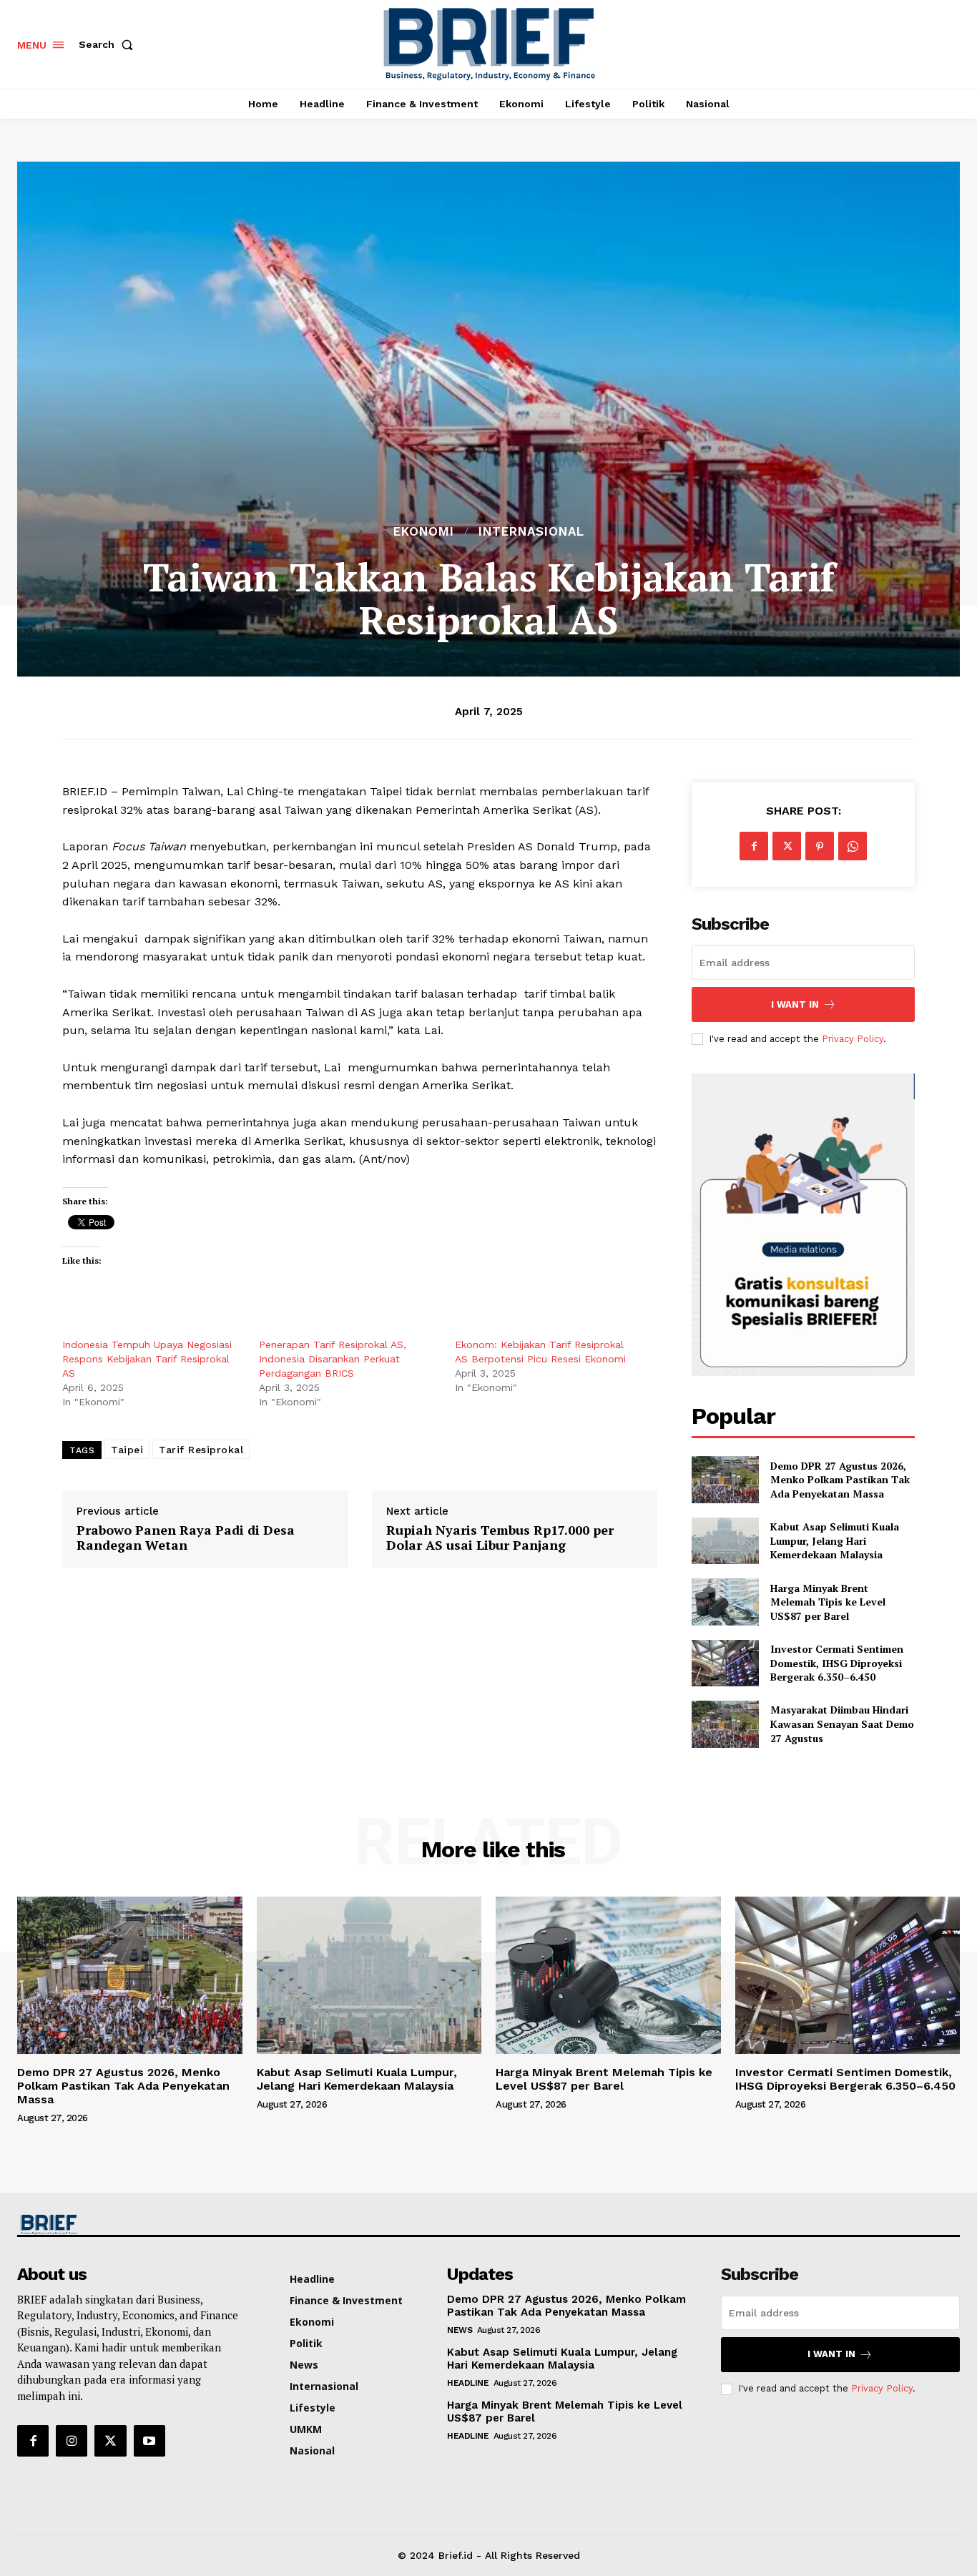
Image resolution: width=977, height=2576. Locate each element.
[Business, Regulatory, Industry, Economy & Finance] (128, 2224)
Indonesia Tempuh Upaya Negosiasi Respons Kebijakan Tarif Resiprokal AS (147, 1359)
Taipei (127, 1450)
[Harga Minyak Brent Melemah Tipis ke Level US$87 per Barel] (725, 1602)
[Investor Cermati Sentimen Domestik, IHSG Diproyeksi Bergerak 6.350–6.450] (725, 1663)
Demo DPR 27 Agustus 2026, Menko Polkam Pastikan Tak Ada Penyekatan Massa (840, 1480)
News (460, 2330)
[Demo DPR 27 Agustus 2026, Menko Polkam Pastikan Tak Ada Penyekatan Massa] (725, 1479)
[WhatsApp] (853, 846)
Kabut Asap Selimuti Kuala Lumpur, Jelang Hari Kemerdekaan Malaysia (835, 1540)
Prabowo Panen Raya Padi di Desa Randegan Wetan (186, 1538)
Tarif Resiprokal (201, 1450)
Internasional (531, 532)
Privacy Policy (853, 1039)
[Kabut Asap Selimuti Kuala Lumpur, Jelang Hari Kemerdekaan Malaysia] (725, 1541)
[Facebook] (754, 846)
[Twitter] (787, 846)
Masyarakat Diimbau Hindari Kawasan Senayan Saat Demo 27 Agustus (842, 1724)
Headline (468, 2383)
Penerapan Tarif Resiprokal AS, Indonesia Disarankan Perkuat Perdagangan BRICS (333, 1359)
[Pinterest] (820, 846)
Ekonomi (424, 532)
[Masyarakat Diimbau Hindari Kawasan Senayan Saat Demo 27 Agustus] (725, 1724)
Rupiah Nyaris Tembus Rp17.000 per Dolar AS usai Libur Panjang (500, 1538)
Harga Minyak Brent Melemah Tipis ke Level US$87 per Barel (828, 1602)
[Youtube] (149, 2441)
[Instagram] (72, 2441)
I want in (795, 1004)
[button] (109, 44)
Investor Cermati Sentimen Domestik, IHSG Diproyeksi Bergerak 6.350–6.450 (837, 1663)
